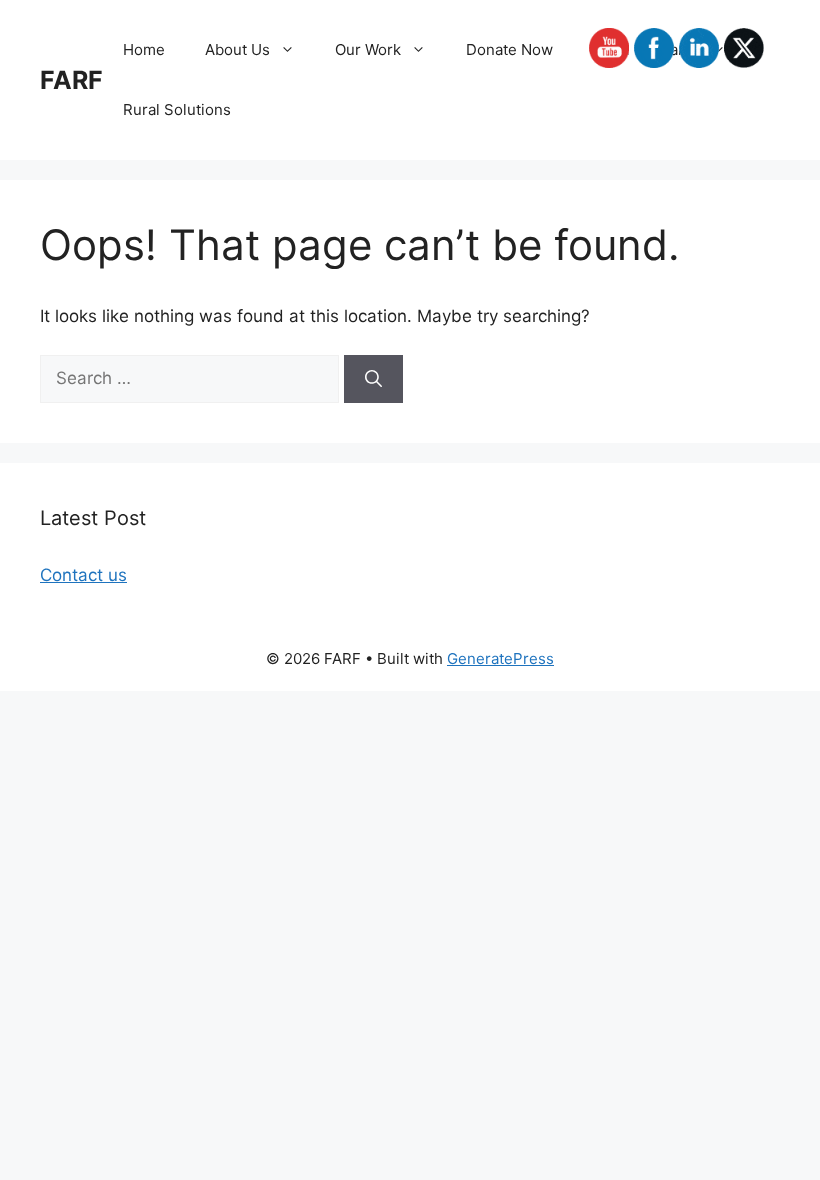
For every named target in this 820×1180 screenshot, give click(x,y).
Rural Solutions (177, 109)
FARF (71, 80)
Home (144, 49)
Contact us (83, 575)
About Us (237, 49)
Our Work (368, 49)
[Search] (373, 379)
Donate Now (509, 49)
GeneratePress (500, 658)
